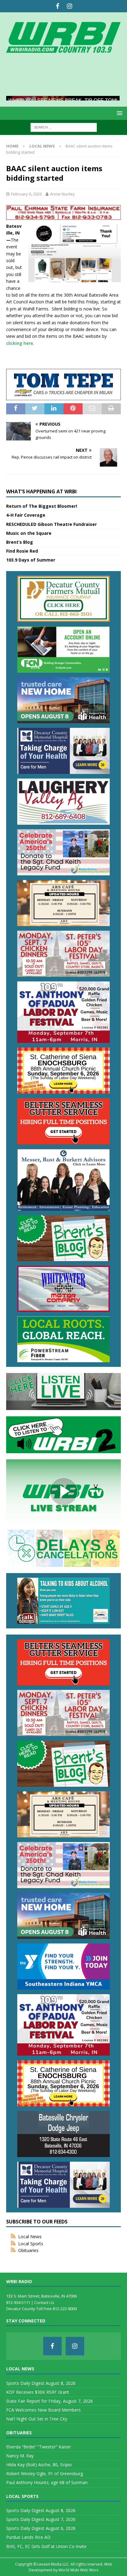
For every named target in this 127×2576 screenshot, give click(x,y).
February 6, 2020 (26, 194)
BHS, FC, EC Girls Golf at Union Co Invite (46, 2546)
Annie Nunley (62, 194)
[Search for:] (64, 127)
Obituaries (28, 2250)
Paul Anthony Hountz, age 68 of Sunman (47, 2482)
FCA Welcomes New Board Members (43, 2410)
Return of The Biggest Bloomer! (42, 506)
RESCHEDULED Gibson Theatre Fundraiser (51, 524)
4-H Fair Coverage (26, 515)
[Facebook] (57, 6)
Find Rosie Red (22, 551)
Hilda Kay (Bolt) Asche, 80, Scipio (39, 2465)
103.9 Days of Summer (31, 560)
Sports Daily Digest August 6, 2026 (41, 2528)
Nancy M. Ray (20, 2456)
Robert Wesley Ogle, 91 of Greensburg (45, 2473)
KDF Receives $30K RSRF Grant (38, 2392)
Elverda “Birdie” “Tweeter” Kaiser (39, 2447)
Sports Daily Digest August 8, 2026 (41, 2383)
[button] (119, 113)
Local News (30, 2237)
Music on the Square (29, 533)
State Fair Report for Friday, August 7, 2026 (49, 2401)
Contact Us (44, 2302)
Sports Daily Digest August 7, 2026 (41, 2519)
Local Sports (31, 2244)
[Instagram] (70, 6)
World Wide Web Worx (78, 2570)
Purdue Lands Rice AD (28, 2537)
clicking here (20, 343)
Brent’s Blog (20, 542)
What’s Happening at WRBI (41, 491)
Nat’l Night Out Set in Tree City (37, 2419)
